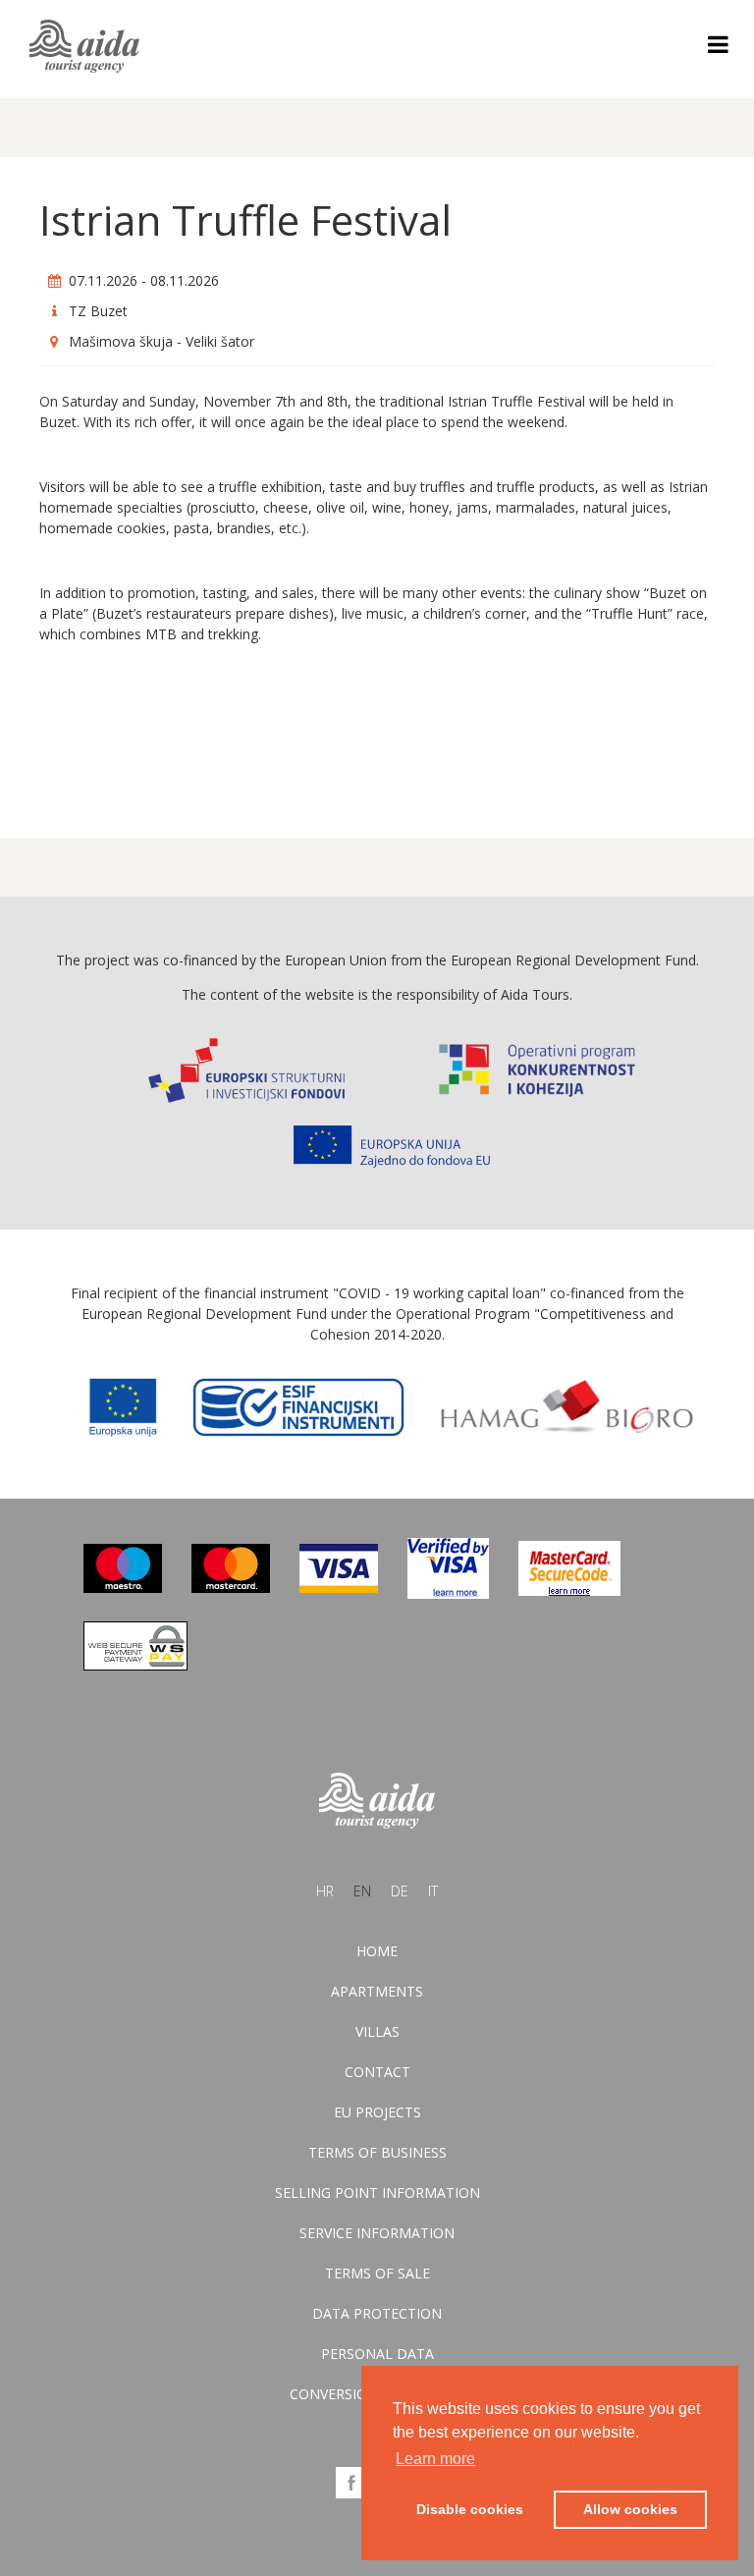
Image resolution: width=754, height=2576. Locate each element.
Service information (377, 2233)
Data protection (377, 2313)
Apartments (377, 1991)
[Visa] (339, 1588)
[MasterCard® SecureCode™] (569, 1590)
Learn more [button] (435, 2459)
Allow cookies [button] (630, 2509)
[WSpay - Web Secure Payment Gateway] (135, 1665)
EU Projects (377, 2112)
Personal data (377, 2354)
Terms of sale (377, 2273)
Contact (377, 2072)
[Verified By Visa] (448, 1593)
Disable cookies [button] (470, 2509)
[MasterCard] (231, 1588)
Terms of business (377, 2152)
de (400, 1891)
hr (325, 1891)
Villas (377, 2031)
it (433, 1891)
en (362, 1891)
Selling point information (377, 2192)
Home (377, 1951)
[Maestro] (123, 1588)
